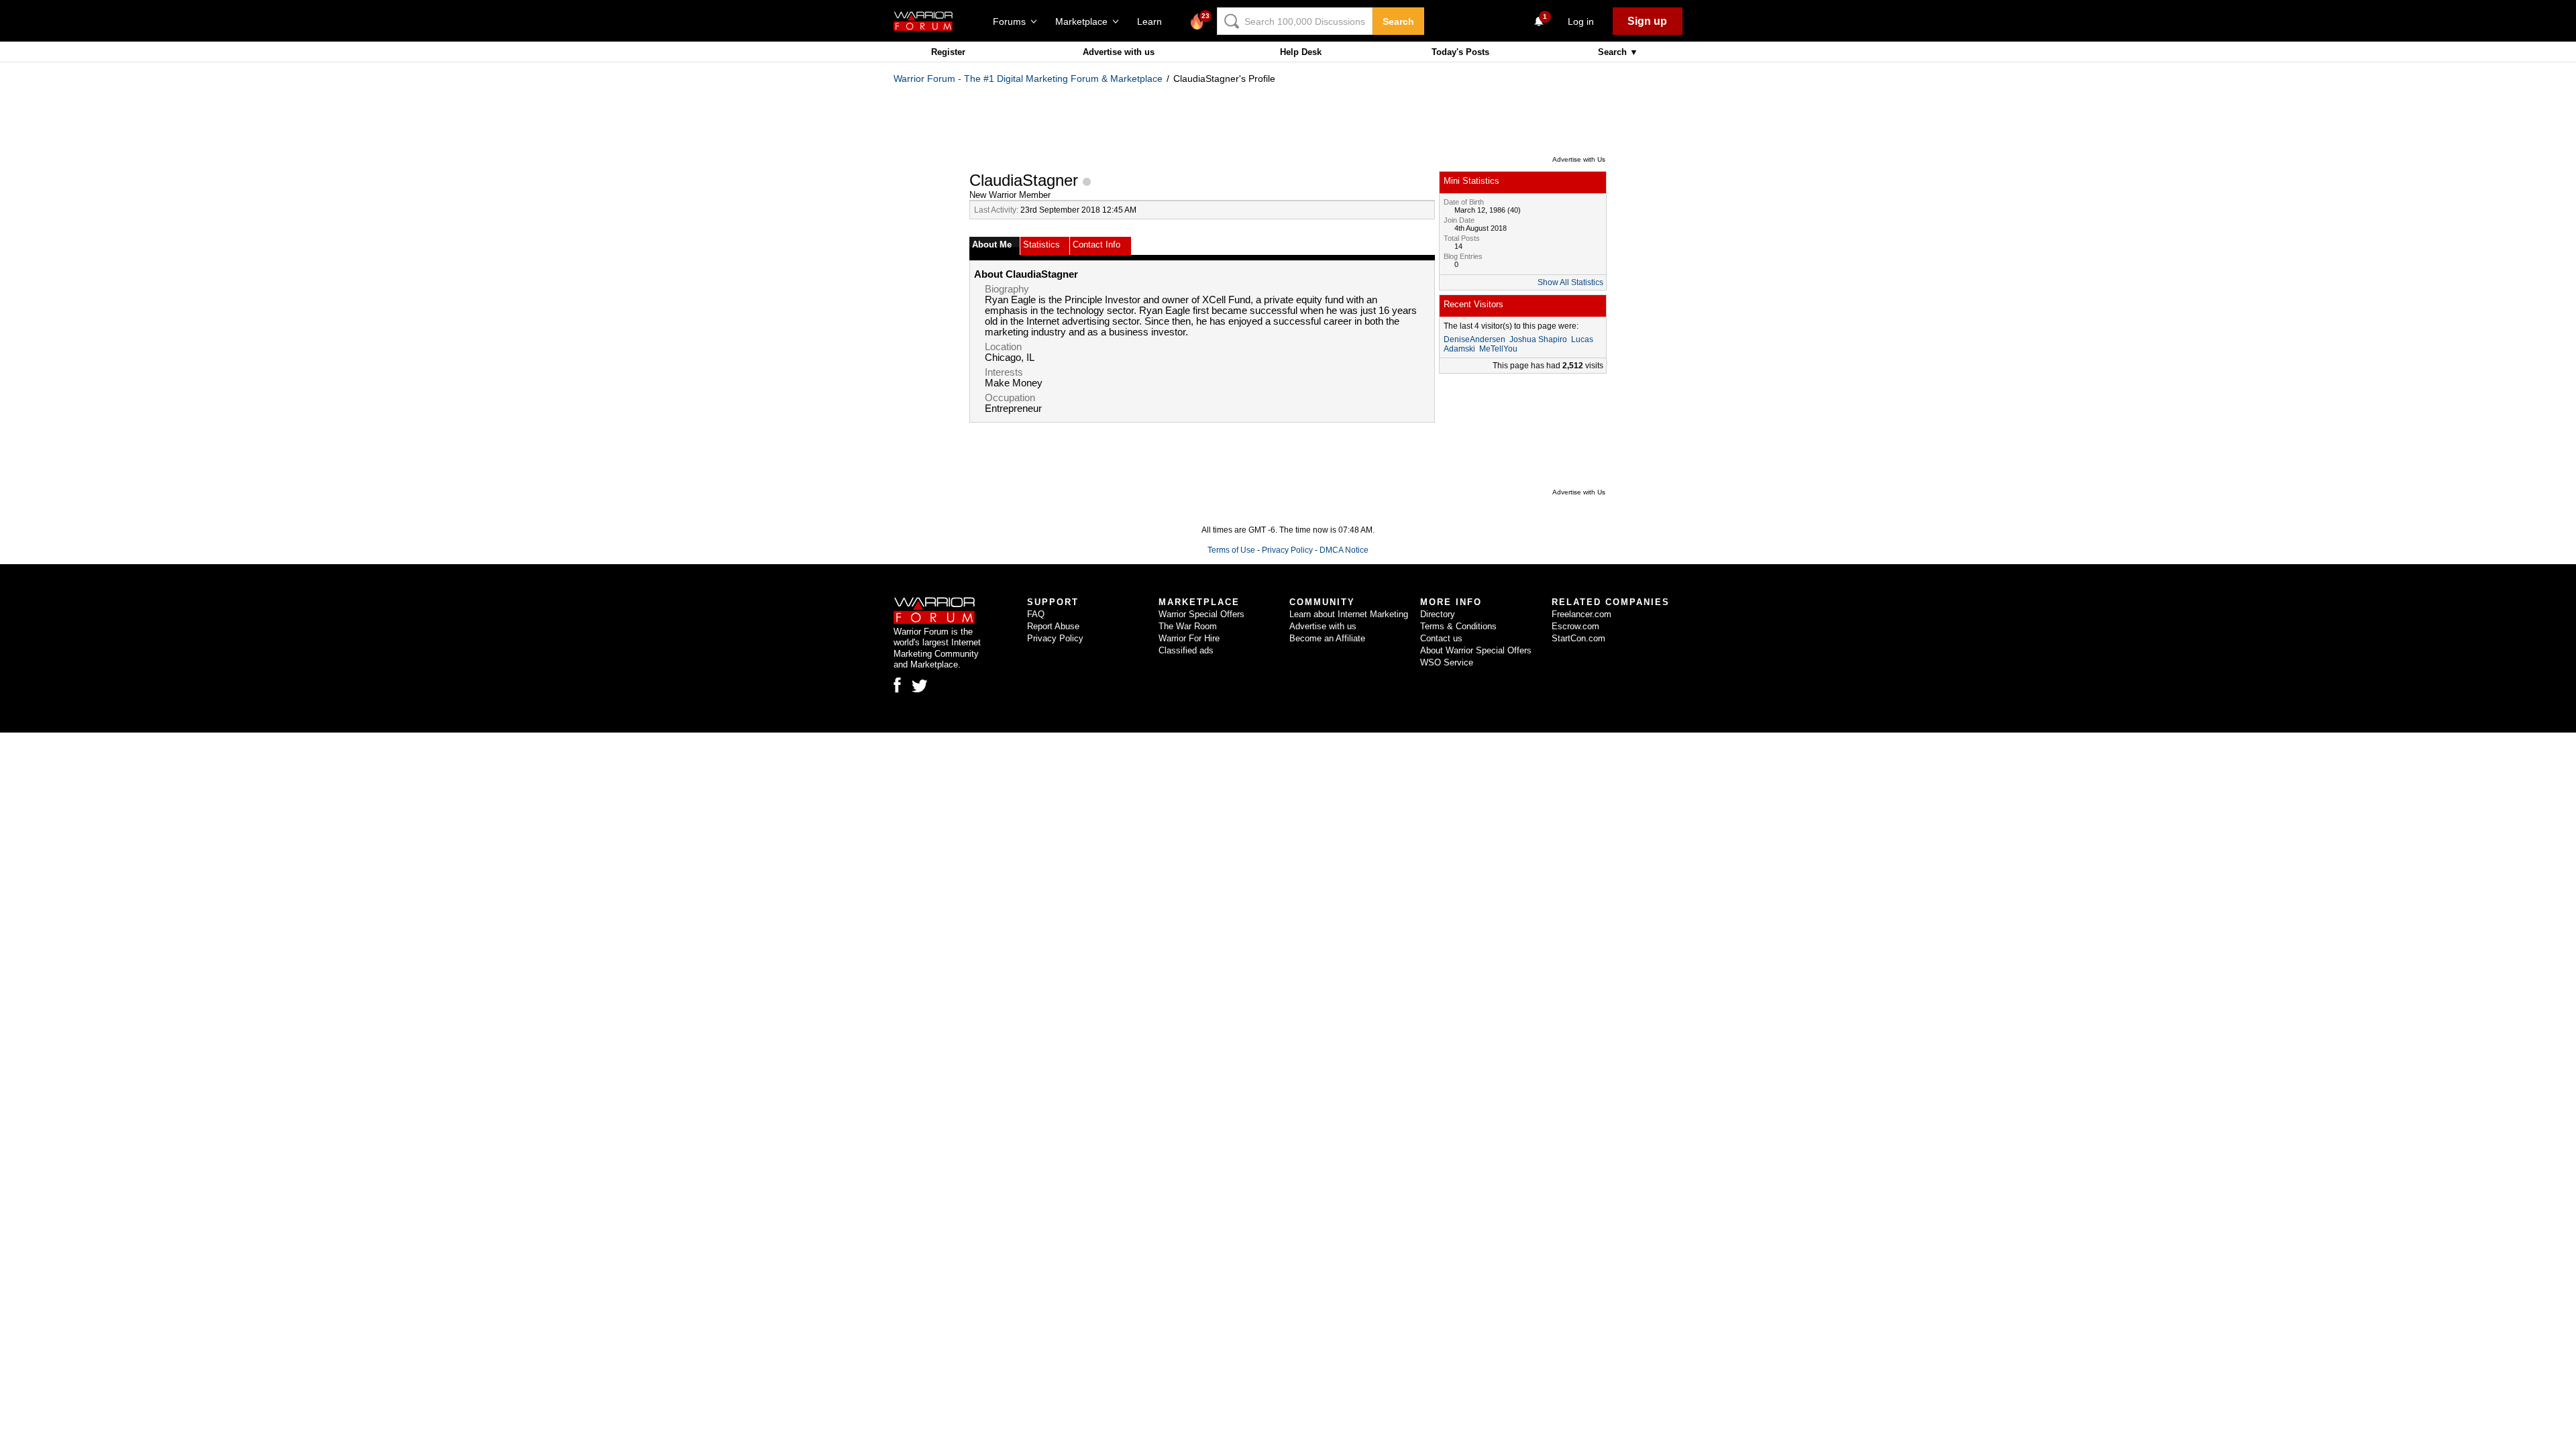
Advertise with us (1119, 52)
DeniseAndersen (1474, 339)
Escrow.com (1575, 626)
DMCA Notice (1344, 550)
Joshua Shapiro (1538, 339)
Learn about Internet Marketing (1349, 614)
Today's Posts (1460, 52)
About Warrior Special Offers (1476, 650)
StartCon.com (1578, 638)
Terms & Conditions (1458, 626)
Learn (1153, 21)
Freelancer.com (1581, 614)
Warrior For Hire (1189, 638)
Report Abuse (1053, 626)
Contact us (1441, 638)
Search (1398, 21)
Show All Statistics (1570, 282)
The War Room (1188, 626)
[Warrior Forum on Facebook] (897, 685)
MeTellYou (1498, 349)
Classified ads (1186, 650)
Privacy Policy (1287, 550)
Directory (1438, 614)
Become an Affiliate (1327, 638)
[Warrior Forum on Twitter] (920, 686)
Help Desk (1301, 52)
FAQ (1036, 614)
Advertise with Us (1579, 159)
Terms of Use (1231, 550)
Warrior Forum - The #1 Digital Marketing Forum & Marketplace (1028, 78)
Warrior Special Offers (1201, 614)
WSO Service (1447, 662)
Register (948, 52)
